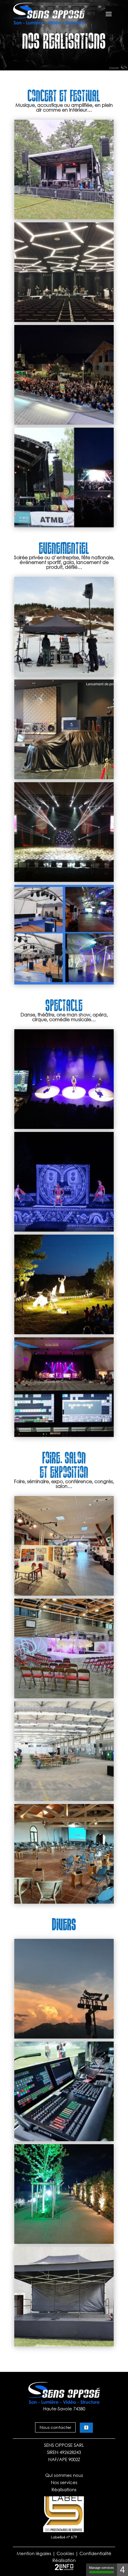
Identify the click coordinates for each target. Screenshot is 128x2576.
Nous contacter (55, 2427)
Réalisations (64, 2489)
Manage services (102, 2568)
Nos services (64, 2482)
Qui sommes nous (64, 2475)
